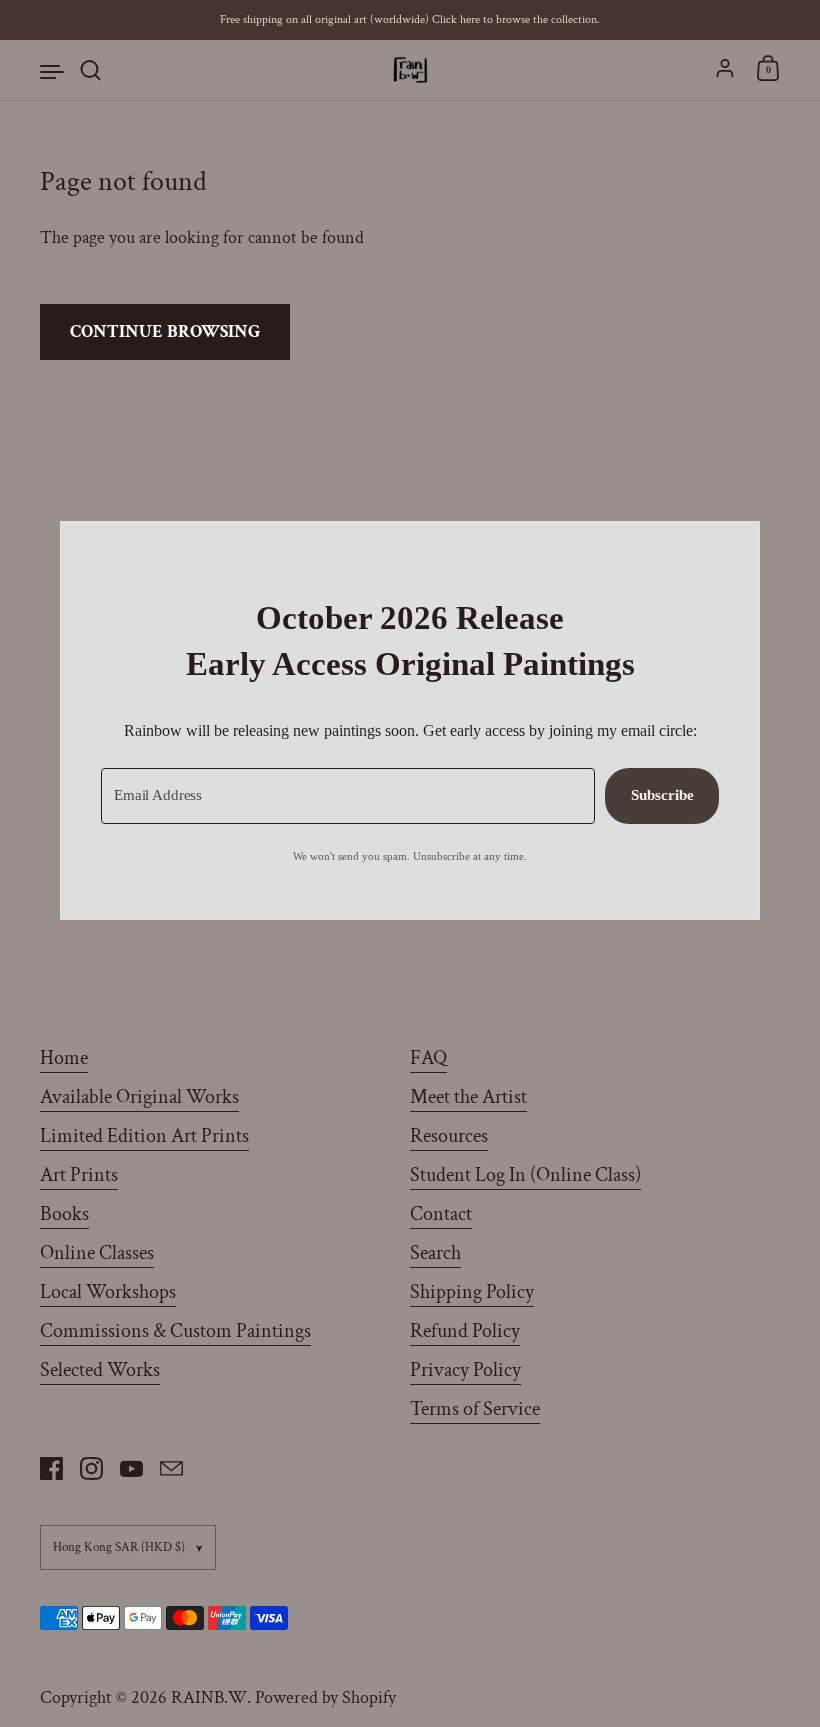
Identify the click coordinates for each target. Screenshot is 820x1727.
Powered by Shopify (325, 1697)
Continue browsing (165, 331)
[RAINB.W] (410, 70)
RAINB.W (209, 1697)
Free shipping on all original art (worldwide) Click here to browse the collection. (410, 19)
